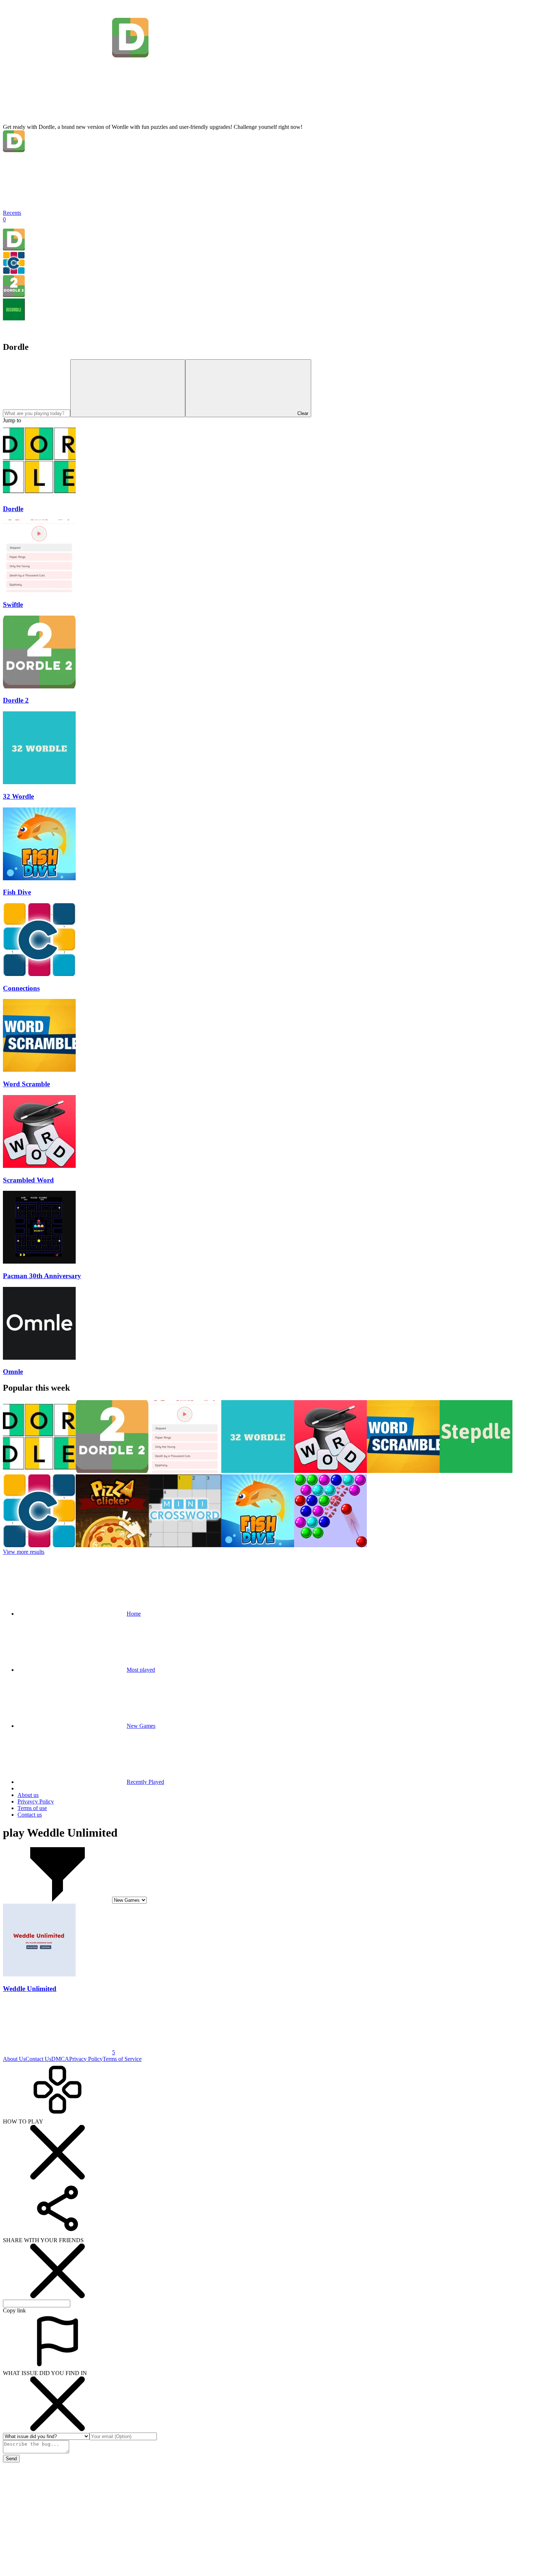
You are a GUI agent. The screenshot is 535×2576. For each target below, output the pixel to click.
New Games (141, 1726)
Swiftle (13, 605)
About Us (14, 2059)
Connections (21, 988)
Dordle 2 (16, 700)
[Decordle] (14, 318)
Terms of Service (122, 2059)
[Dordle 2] (14, 295)
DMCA (60, 2059)
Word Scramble (26, 1084)
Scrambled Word (28, 1180)
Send (11, 2459)
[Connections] (14, 272)
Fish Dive (17, 892)
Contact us (30, 1815)
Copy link (14, 2310)
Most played (141, 1670)
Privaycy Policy (36, 1801)
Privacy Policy (86, 2059)
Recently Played (145, 1782)
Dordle (13, 509)
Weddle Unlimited (30, 1989)
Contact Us (38, 2059)
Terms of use (32, 1808)
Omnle (13, 1372)
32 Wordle (18, 796)
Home (134, 1614)
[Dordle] (14, 248)
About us (28, 1795)
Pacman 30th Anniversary (42, 1276)
